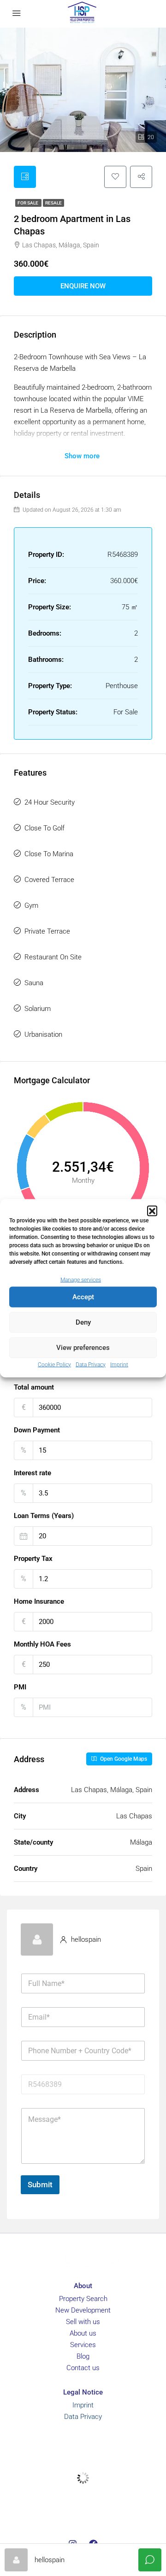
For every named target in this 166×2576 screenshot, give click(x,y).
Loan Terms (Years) (44, 1516)
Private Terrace (47, 931)
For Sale (28, 203)
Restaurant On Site (53, 957)
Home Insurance (39, 1601)
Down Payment (37, 1430)
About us (83, 2333)
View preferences (83, 1348)
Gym (31, 905)
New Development (83, 2310)
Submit (40, 2185)
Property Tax (33, 1559)
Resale (53, 203)
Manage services (81, 1279)
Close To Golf (44, 828)
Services (83, 2345)
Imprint (119, 1364)
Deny (83, 1322)
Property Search (83, 2299)
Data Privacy (91, 1364)
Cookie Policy (54, 1364)
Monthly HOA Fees (42, 1644)
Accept (83, 1297)
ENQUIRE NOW (83, 286)
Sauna (34, 983)
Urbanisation (43, 1034)
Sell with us (83, 2322)
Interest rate (33, 1473)
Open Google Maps (123, 1759)
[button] (152, 1210)
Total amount (34, 1387)
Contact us (83, 2368)
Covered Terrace (49, 880)
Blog (83, 2356)
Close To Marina (49, 854)
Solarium (38, 1009)
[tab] (25, 177)
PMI (20, 1687)
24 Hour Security (50, 802)
